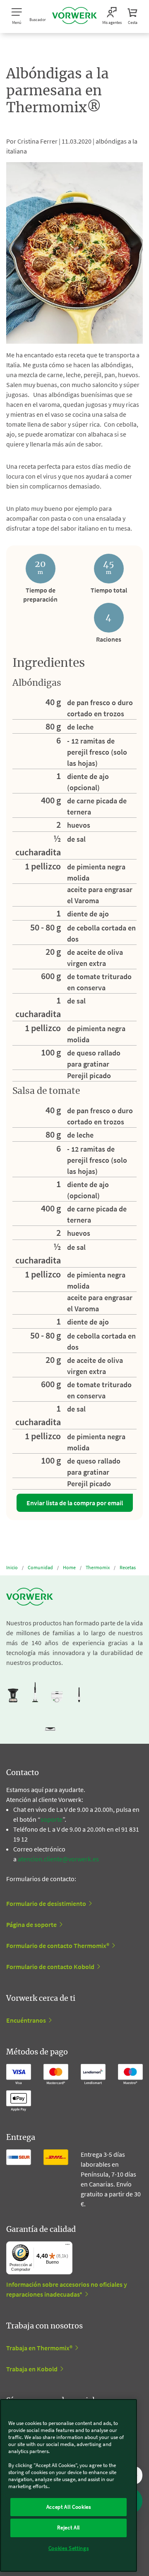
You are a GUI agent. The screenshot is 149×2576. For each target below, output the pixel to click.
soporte (52, 1819)
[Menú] (67, 2246)
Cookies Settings (69, 2548)
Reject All (68, 2528)
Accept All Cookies (69, 2507)
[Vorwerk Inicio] (74, 17)
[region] (68, 2485)
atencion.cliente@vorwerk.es (58, 1859)
